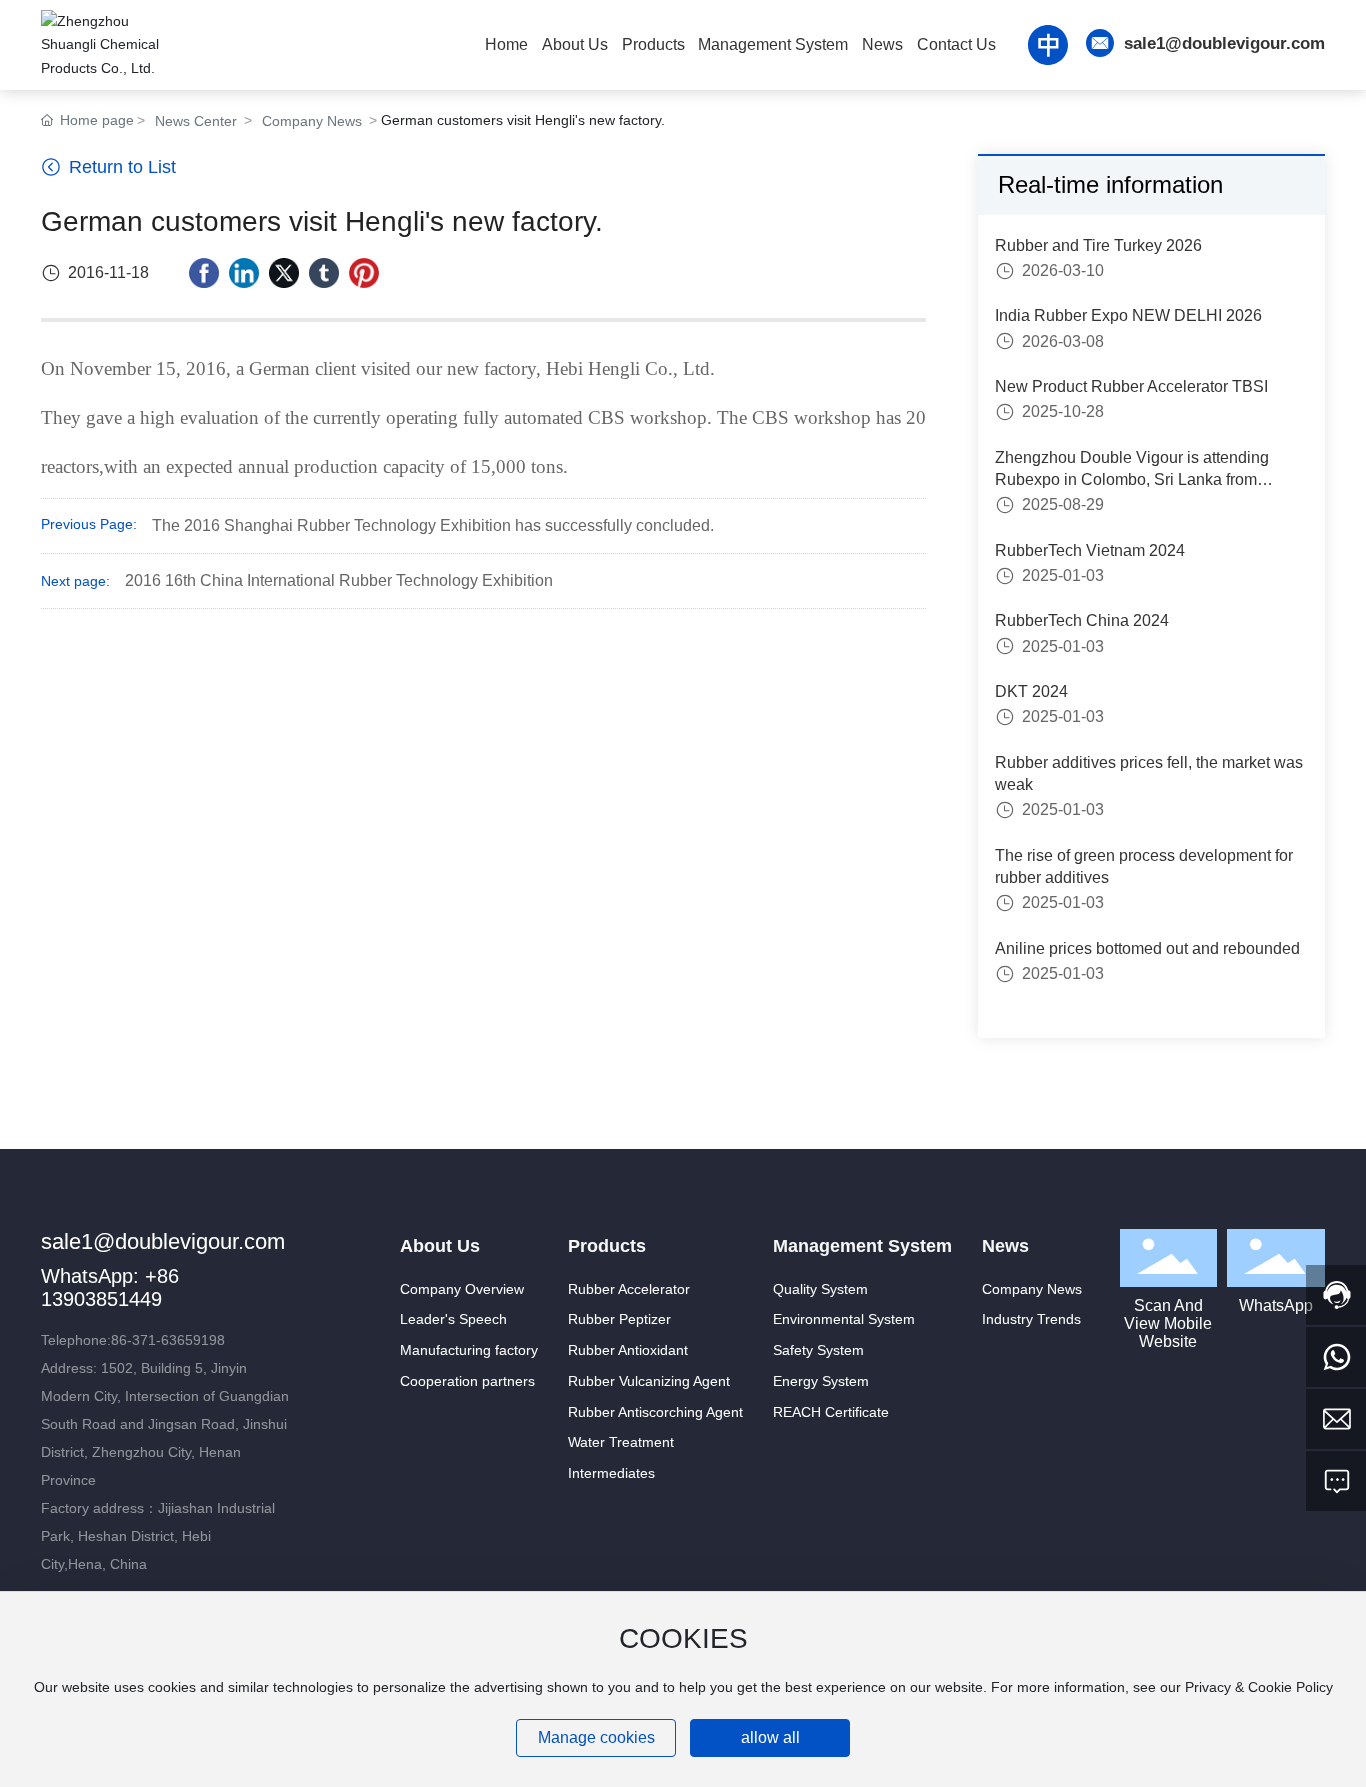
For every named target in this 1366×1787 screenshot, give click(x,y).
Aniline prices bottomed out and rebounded (1147, 948)
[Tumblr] (324, 273)
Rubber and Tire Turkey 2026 (1098, 245)
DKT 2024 (1031, 691)
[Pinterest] (364, 273)
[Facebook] (204, 273)
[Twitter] (284, 273)
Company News (312, 121)
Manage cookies (596, 1737)
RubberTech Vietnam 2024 (1090, 550)
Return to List (120, 167)
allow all (770, 1737)
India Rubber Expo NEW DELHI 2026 (1128, 316)
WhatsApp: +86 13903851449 (110, 1287)
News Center (196, 121)
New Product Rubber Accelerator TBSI (1131, 386)
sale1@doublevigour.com (1224, 43)
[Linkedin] (244, 273)
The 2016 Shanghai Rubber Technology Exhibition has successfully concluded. (433, 525)
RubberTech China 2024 (1082, 621)
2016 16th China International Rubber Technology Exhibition (339, 580)
